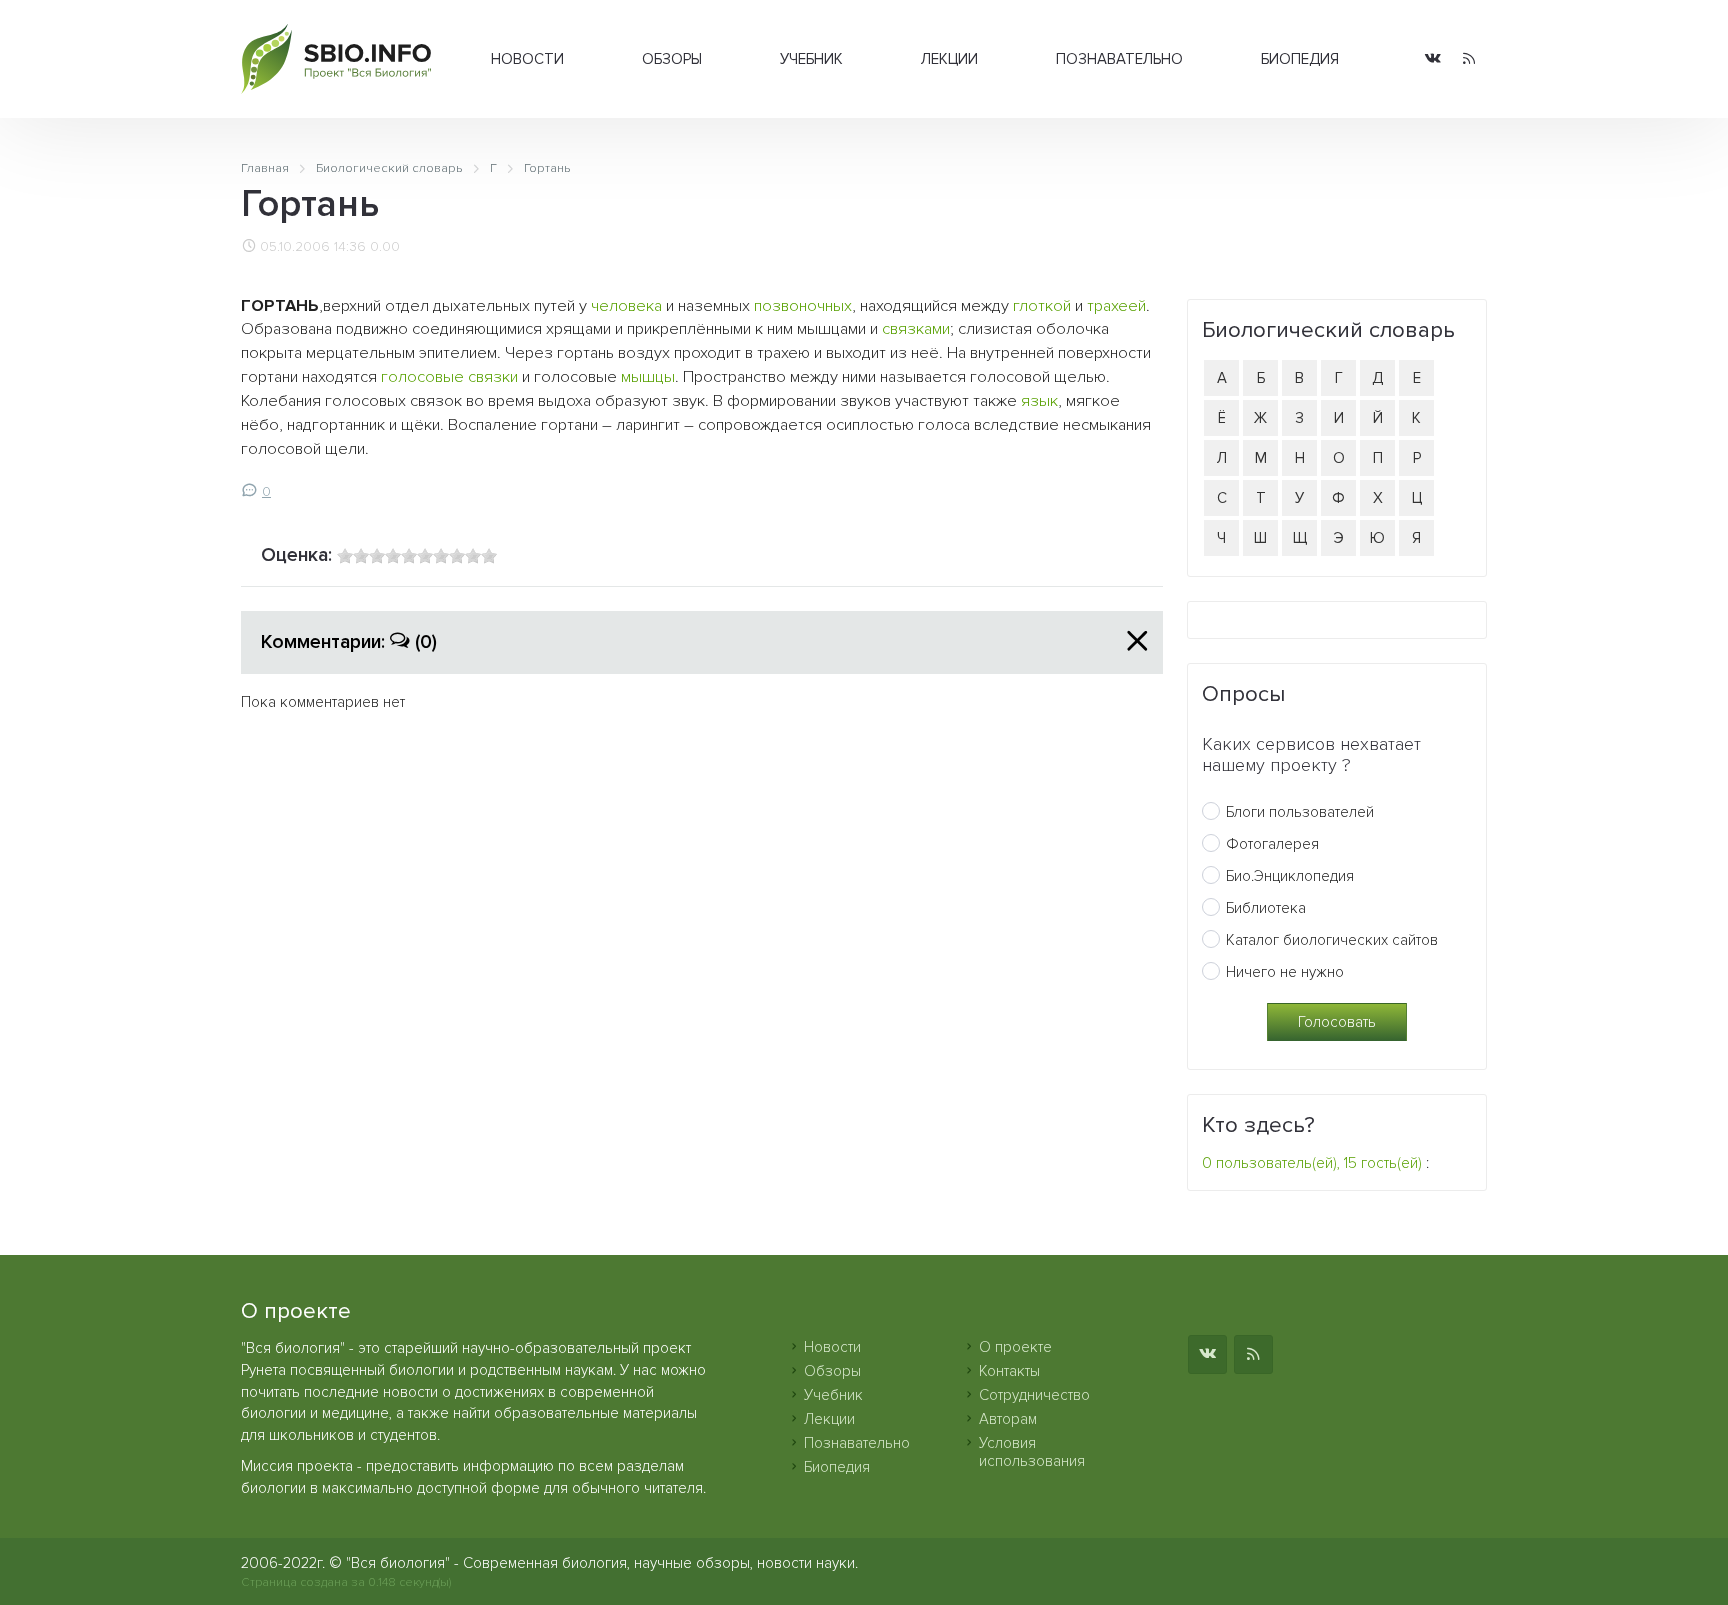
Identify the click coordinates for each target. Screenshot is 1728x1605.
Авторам (1008, 1419)
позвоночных (803, 306)
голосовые (422, 377)
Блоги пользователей (1300, 812)
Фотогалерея (1272, 844)
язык (1039, 401)
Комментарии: (349, 642)
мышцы (648, 377)
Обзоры (672, 59)
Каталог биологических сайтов (1332, 940)
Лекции (949, 59)
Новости (527, 59)
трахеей (1116, 306)
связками (916, 329)
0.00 (385, 247)
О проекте (1015, 1347)
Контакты (1009, 1371)
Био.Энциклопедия (1290, 876)
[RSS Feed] (1469, 59)
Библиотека (1266, 908)
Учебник (811, 59)
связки (493, 377)
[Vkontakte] (1433, 59)
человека (626, 306)
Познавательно (1119, 59)
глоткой (1042, 306)
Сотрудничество (1034, 1395)
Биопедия (1300, 59)
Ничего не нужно (1285, 972)
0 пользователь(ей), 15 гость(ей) (1312, 1163)
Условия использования (1032, 1452)
